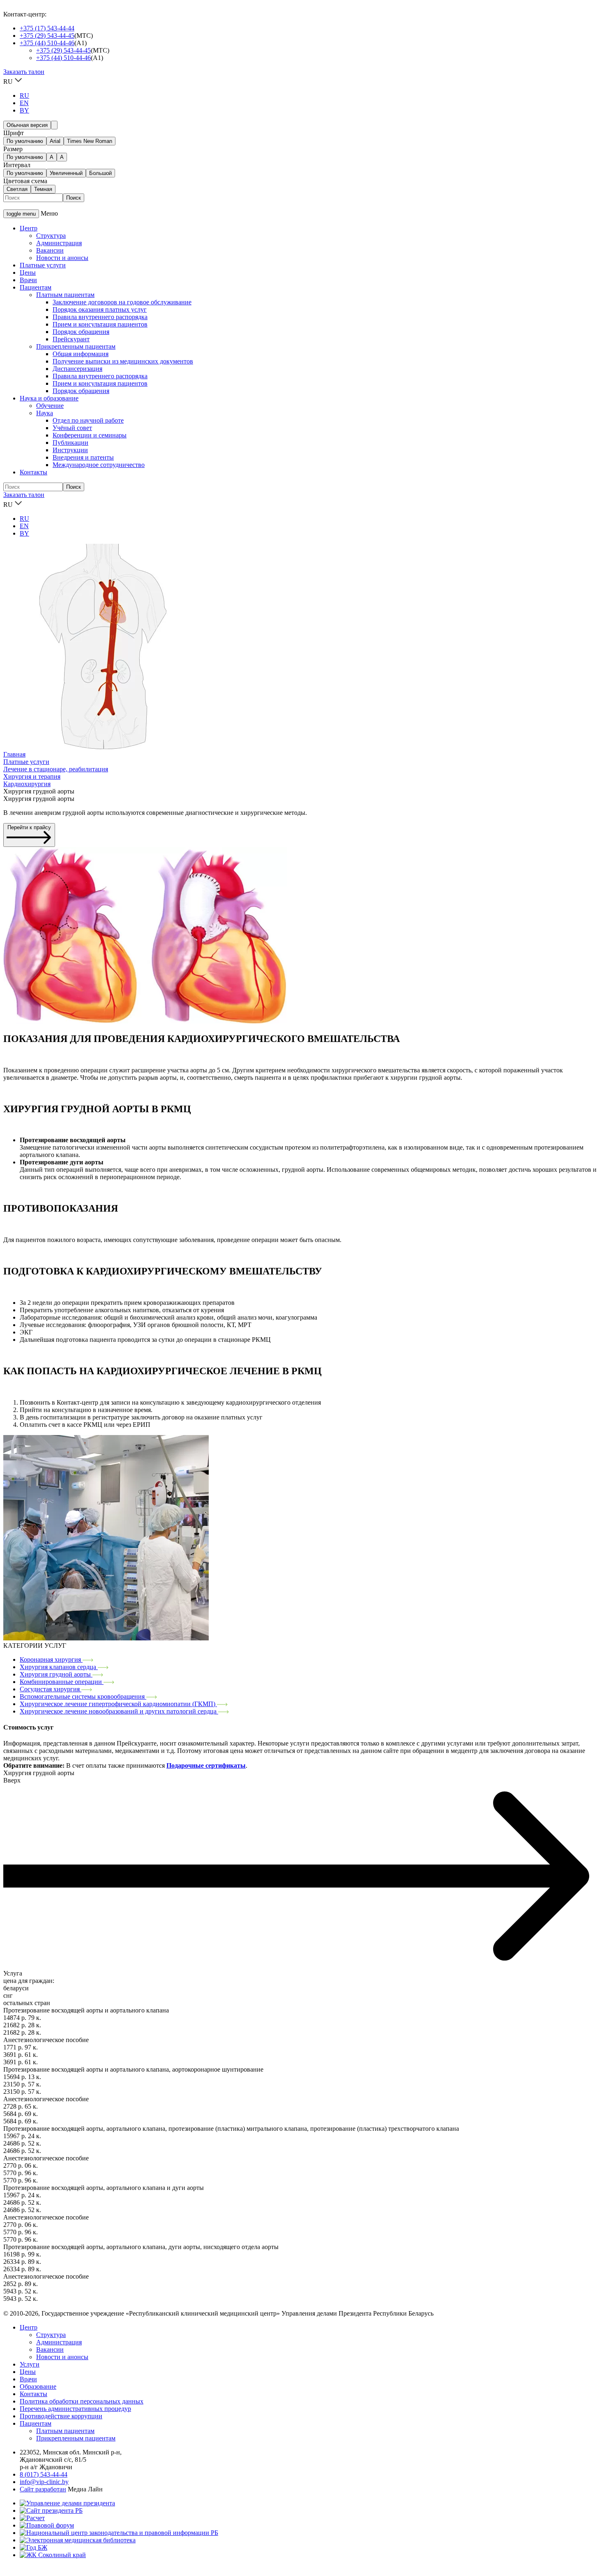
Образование (38, 2386)
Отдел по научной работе (88, 420)
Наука (45, 413)
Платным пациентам (65, 295)
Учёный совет (72, 428)
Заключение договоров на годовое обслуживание (122, 302)
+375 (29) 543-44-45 (47, 36)
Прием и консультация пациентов (100, 324)
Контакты (33, 472)
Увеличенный (66, 173)
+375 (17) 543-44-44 (47, 28)
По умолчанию (25, 141)
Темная (43, 189)
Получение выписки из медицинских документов (123, 361)
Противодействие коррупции (61, 2416)
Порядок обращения (81, 332)
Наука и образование (49, 398)
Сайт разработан (43, 2489)
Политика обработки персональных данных (82, 2401)
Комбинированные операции (62, 1682)
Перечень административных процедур (75, 2409)
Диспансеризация (77, 369)
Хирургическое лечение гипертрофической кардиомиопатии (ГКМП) (118, 1704)
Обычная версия (27, 125)
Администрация (59, 243)
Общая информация (81, 354)
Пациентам (36, 287)
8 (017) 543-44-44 (44, 2474)
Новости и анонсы (62, 258)
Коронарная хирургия (51, 1659)
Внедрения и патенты (83, 457)
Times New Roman (90, 141)
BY (24, 110)
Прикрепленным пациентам (76, 346)
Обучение (50, 406)
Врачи (28, 280)
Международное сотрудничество (99, 465)
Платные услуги (43, 265)
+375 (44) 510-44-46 (47, 43)
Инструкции (70, 450)
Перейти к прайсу (29, 827)
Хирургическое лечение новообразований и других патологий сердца (119, 1711)
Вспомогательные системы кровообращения (83, 1696)
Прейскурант (71, 339)
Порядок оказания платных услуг (100, 309)
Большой (100, 173)
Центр (29, 228)
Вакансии (50, 250)
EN (24, 103)
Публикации (70, 443)
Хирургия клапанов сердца (59, 1667)
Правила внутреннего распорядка (100, 317)
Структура (51, 236)
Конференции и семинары (90, 435)
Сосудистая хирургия (51, 1689)
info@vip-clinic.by (44, 2482)
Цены (28, 273)
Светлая (17, 189)
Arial (55, 141)
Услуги (30, 2364)
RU (24, 95)
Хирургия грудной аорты (56, 1674)
